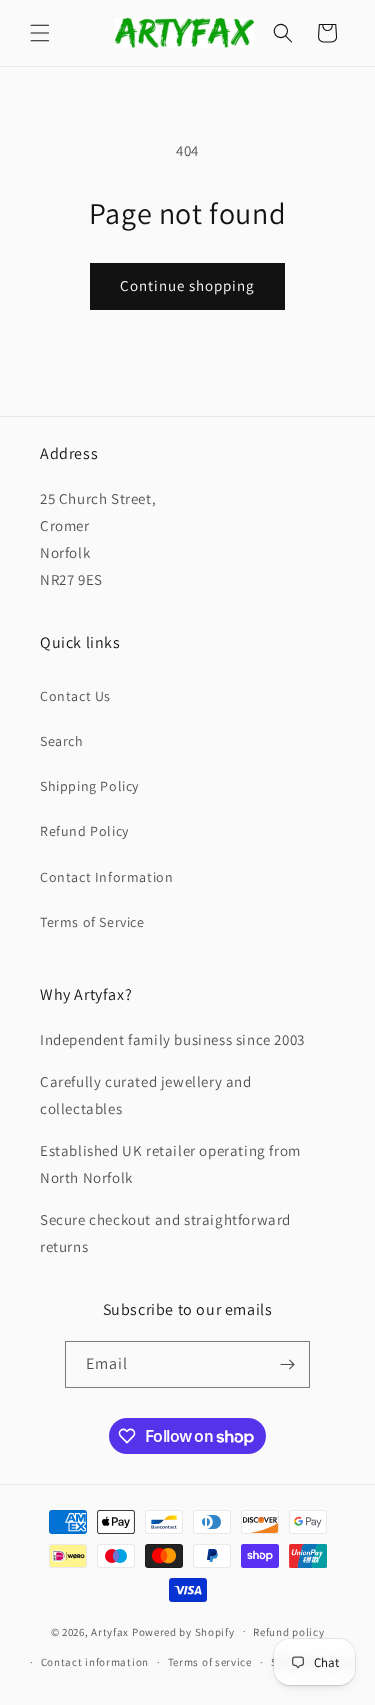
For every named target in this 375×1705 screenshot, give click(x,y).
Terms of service (210, 1662)
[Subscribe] (287, 1364)
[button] (40, 33)
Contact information (95, 1662)
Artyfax (110, 1631)
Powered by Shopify (183, 1631)
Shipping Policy (89, 786)
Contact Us (75, 696)
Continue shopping (187, 285)
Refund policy (288, 1632)
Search (62, 741)
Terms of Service (92, 922)
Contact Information (106, 877)
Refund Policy (84, 831)
